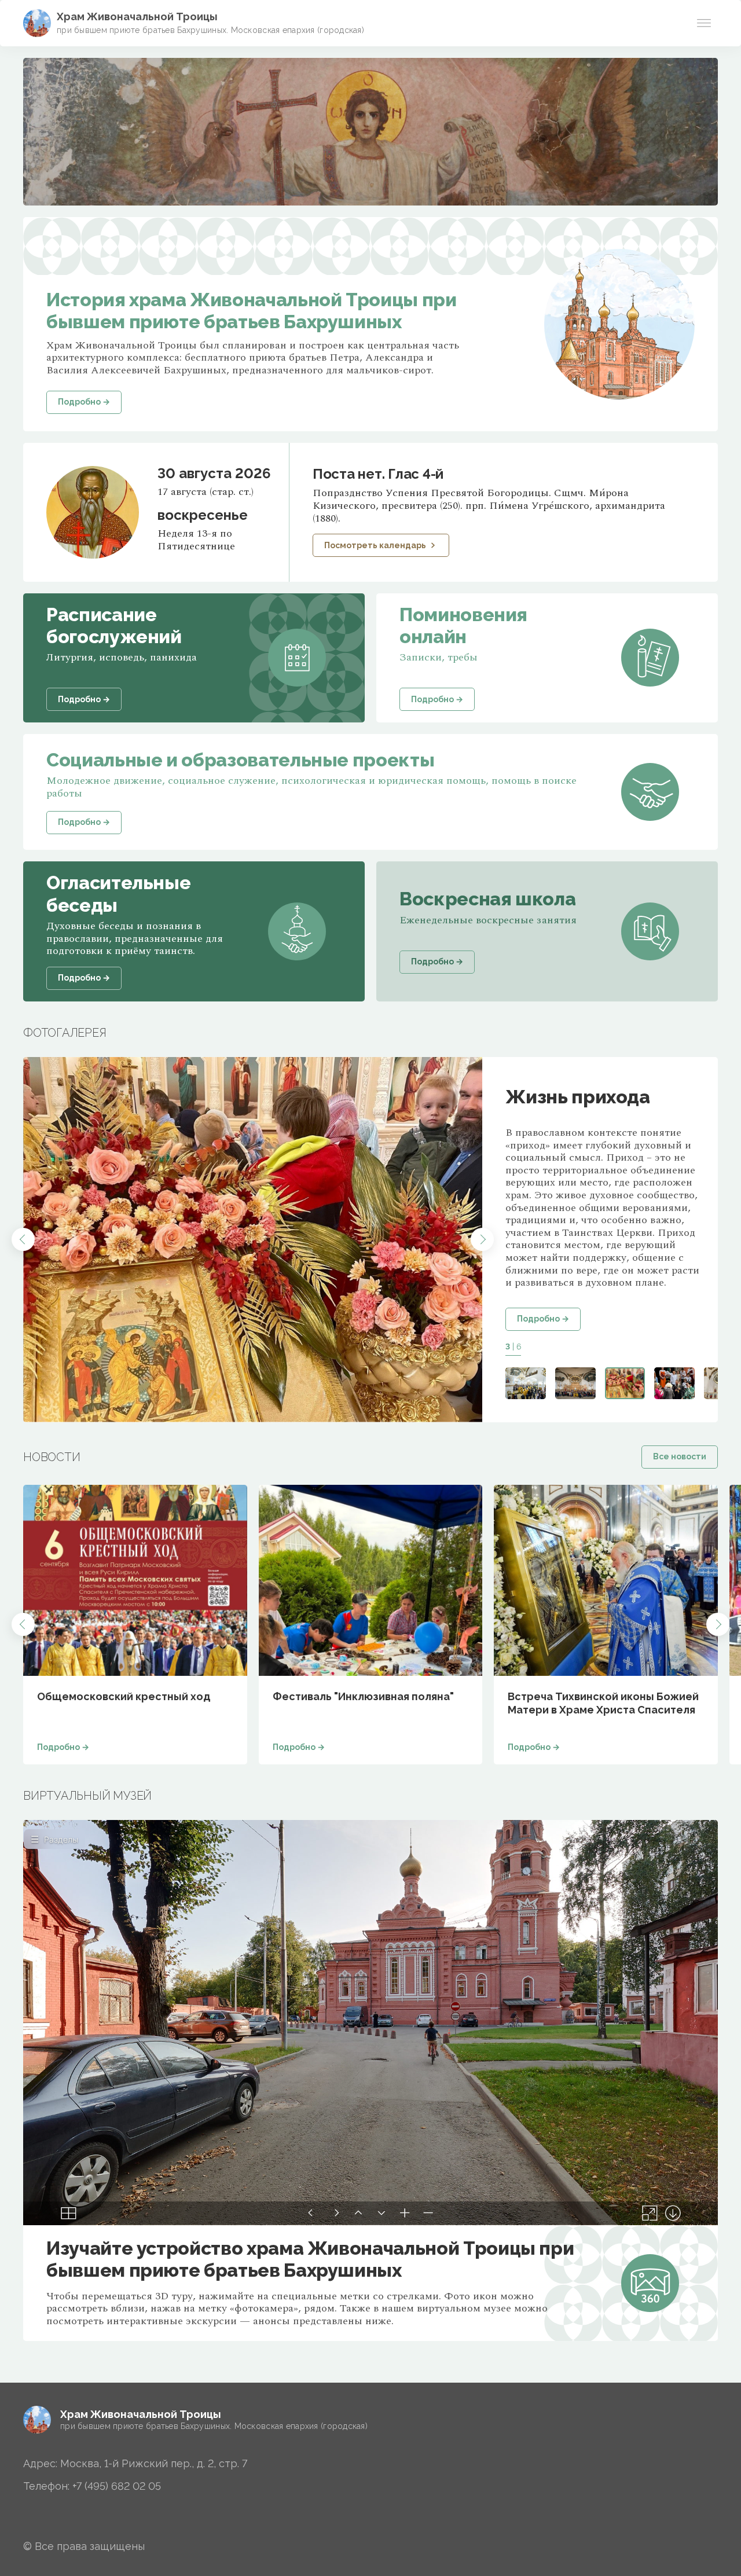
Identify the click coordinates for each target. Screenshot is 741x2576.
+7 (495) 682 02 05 (117, 2486)
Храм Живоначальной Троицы (137, 16)
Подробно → (543, 1319)
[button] (23, 1239)
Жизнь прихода (577, 1097)
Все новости (680, 1456)
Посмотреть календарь (375, 545)
